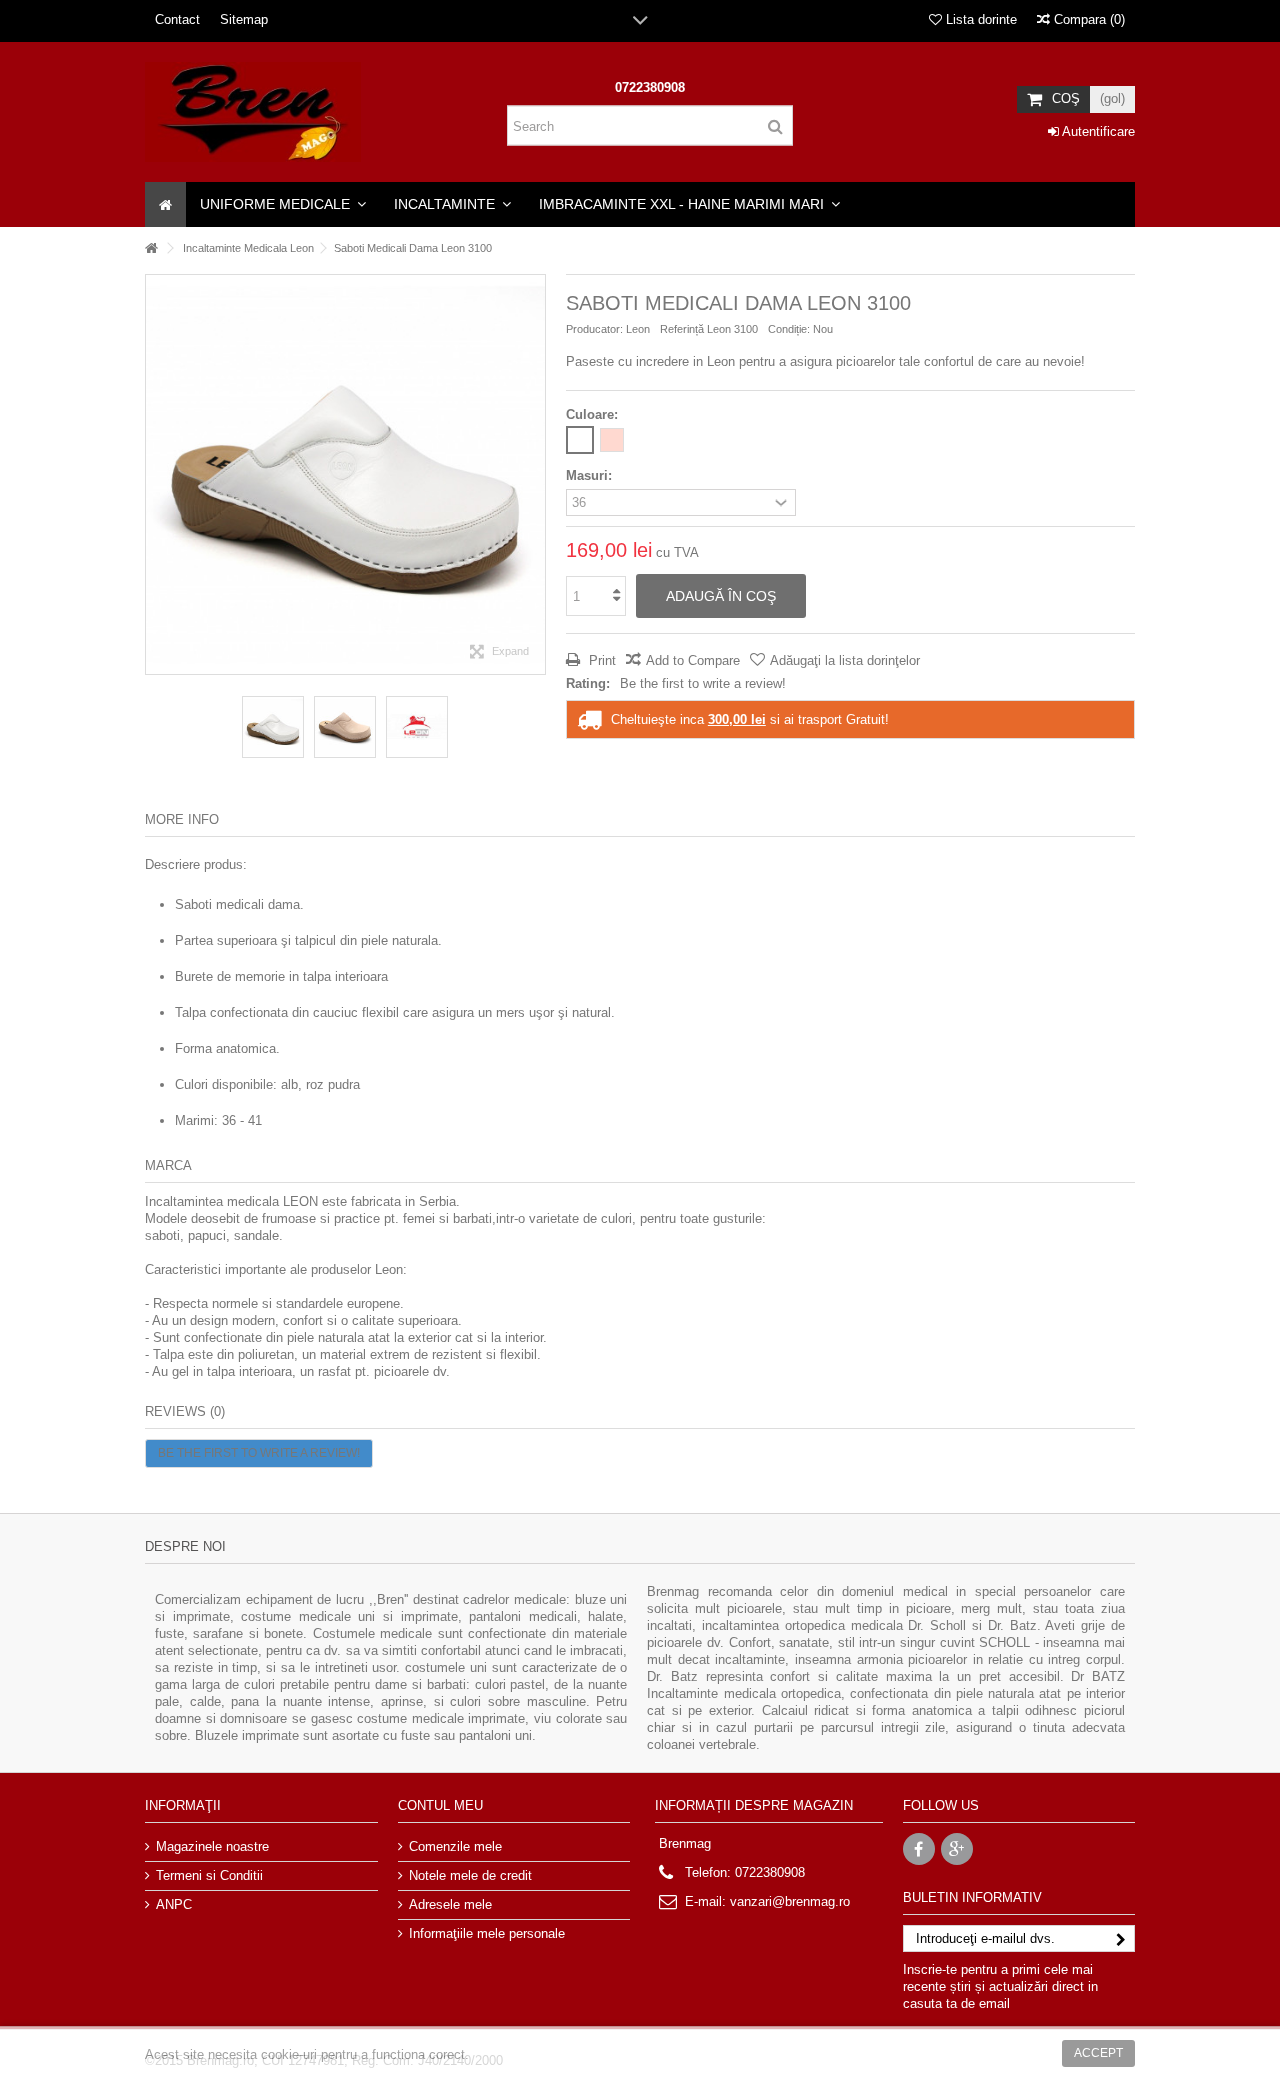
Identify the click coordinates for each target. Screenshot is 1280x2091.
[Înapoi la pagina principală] (151, 248)
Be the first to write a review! (703, 683)
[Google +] (957, 1849)
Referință (682, 329)
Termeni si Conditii (209, 1875)
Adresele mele (450, 1904)
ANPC (174, 1904)
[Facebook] (919, 1849)
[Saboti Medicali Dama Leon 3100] (273, 727)
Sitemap (244, 19)
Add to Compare (693, 660)
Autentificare (1097, 131)
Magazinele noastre (212, 1846)
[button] (283, 204)
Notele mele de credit (470, 1875)
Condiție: (789, 329)
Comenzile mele (455, 1846)
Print (600, 660)
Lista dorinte (979, 19)
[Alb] (580, 440)
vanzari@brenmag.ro (790, 1901)
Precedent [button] (156, 474)
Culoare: (594, 414)
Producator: (594, 329)
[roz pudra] (612, 440)
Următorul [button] (535, 474)
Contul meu (440, 1805)
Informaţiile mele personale (487, 1933)
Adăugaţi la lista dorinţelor (845, 660)
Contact (177, 19)
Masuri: (591, 475)
